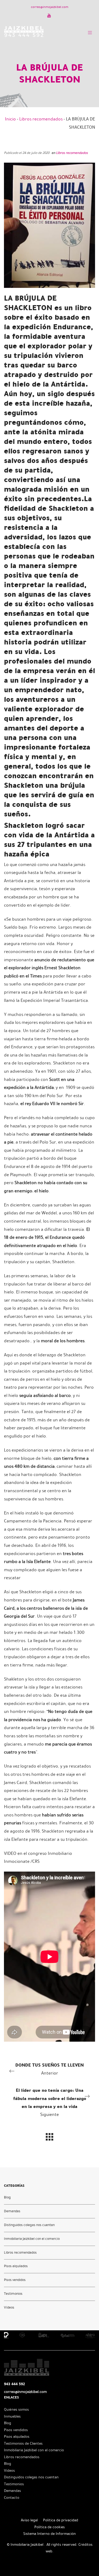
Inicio (10, 119)
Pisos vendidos (15, 2280)
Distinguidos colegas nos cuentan (29, 2225)
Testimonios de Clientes (23, 2443)
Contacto (12, 2498)
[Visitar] (49, 15)
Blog (7, 2197)
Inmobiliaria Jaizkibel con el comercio (32, 2239)
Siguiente (50, 2102)
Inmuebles (12, 2416)
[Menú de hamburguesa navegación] (90, 31)
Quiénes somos (16, 2410)
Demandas (12, 2211)
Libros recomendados (41, 119)
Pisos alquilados (16, 2266)
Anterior (49, 2069)
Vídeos (9, 2307)
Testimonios (13, 2294)
